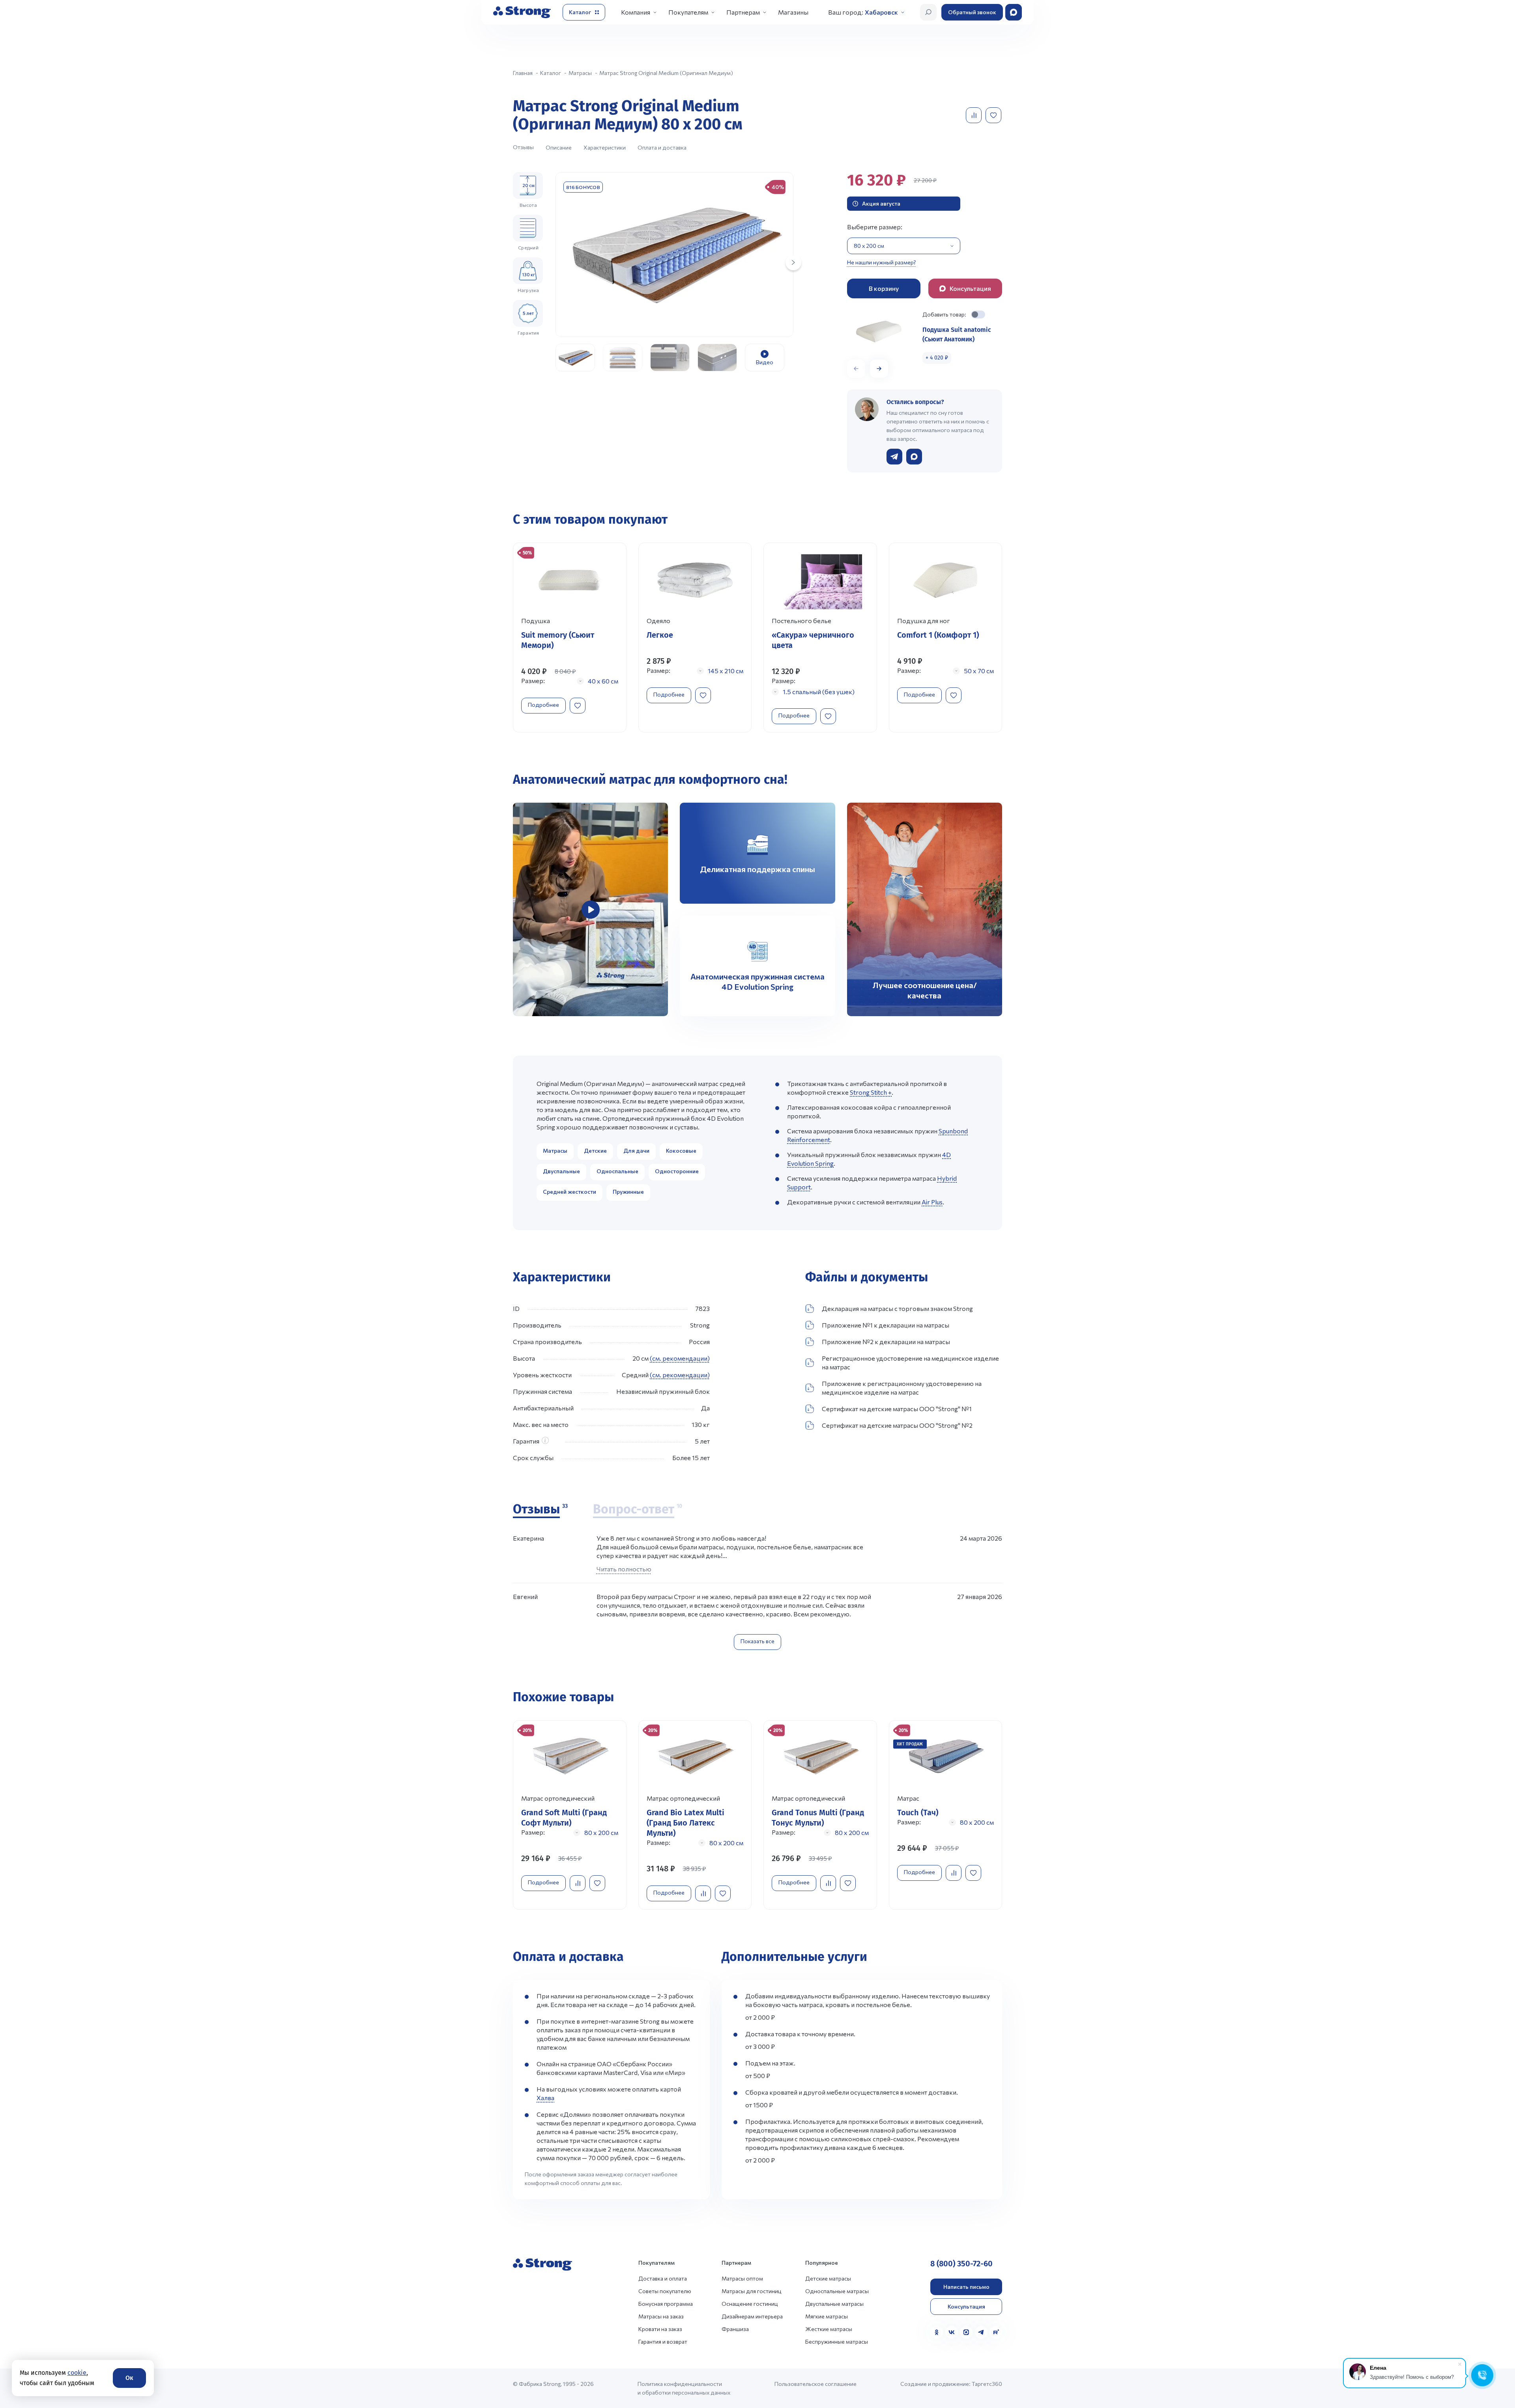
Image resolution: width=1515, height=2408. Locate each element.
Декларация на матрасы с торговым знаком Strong (897, 1308)
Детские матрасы (828, 2278)
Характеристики (605, 147)
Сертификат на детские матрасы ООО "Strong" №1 (897, 1409)
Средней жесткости (570, 1192)
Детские (595, 1151)
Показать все (757, 1641)
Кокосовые (681, 1151)
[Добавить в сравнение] (974, 115)
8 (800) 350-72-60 (961, 2264)
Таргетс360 (987, 2384)
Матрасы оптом (742, 2278)
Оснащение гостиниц (750, 2304)
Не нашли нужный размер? (882, 262)
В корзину (884, 288)
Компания (636, 12)
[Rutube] (996, 2332)
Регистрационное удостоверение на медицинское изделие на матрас (910, 1362)
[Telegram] (981, 2332)
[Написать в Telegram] (894, 457)
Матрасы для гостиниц (752, 2291)
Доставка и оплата (663, 2278)
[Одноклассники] (937, 2332)
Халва (545, 2098)
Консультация (966, 2306)
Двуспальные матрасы (834, 2304)
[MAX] (966, 2332)
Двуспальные (561, 1171)
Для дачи (636, 1151)
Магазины (793, 12)
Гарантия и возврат (663, 2342)
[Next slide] (793, 262)
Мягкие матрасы (827, 2316)
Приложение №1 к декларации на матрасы (886, 1325)
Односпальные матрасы (837, 2291)
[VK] (952, 2332)
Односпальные (617, 1171)
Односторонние (677, 1171)
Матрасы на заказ (661, 2316)
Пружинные (628, 1192)
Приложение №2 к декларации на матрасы (886, 1342)
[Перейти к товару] (570, 638)
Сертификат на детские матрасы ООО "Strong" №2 (897, 1425)
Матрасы (555, 1151)
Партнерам (743, 12)
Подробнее (543, 705)
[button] (879, 369)
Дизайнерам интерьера (752, 2316)
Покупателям (688, 12)
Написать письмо (966, 2287)
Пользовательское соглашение (815, 2384)
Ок (129, 2378)
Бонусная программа (666, 2304)
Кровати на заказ (660, 2329)
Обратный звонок (972, 12)
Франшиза (735, 2329)
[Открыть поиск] (928, 12)
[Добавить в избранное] (994, 115)
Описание (559, 147)
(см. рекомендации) (680, 1358)
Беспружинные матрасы (837, 2342)
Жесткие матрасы (829, 2329)
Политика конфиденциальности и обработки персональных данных (684, 2388)
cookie (77, 2373)
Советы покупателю (665, 2291)
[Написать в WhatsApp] (914, 457)
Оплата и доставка (662, 147)
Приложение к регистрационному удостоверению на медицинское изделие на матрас (902, 1388)
